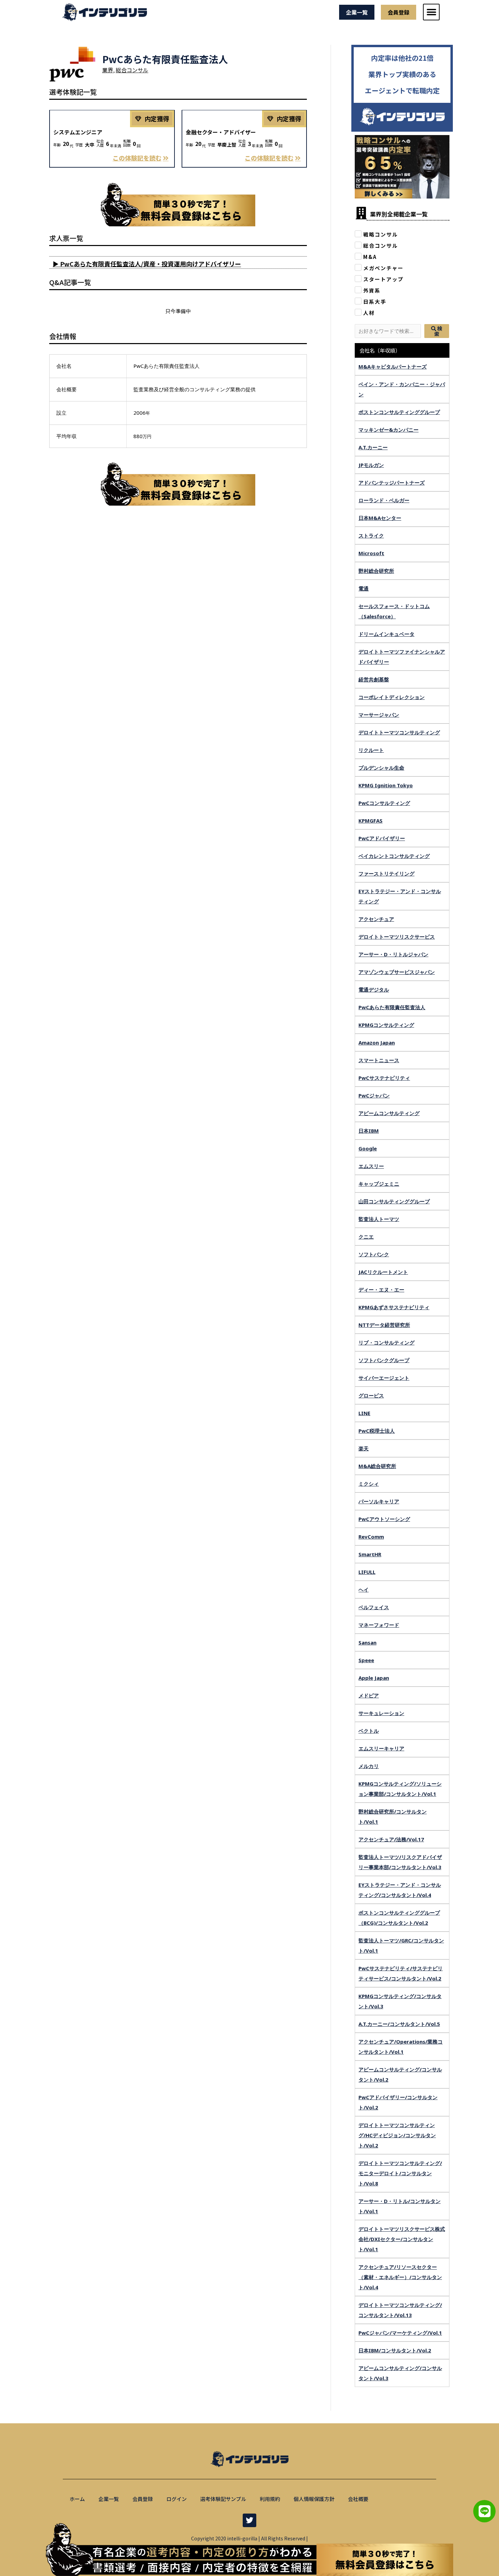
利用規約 (270, 2499)
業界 (108, 70)
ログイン (177, 2499)
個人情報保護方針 (314, 2499)
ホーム (77, 2499)
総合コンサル (132, 70)
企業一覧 (109, 2499)
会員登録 (143, 2499)
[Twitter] (249, 2520)
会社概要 (358, 2499)
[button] (431, 12)
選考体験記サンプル (223, 2499)
